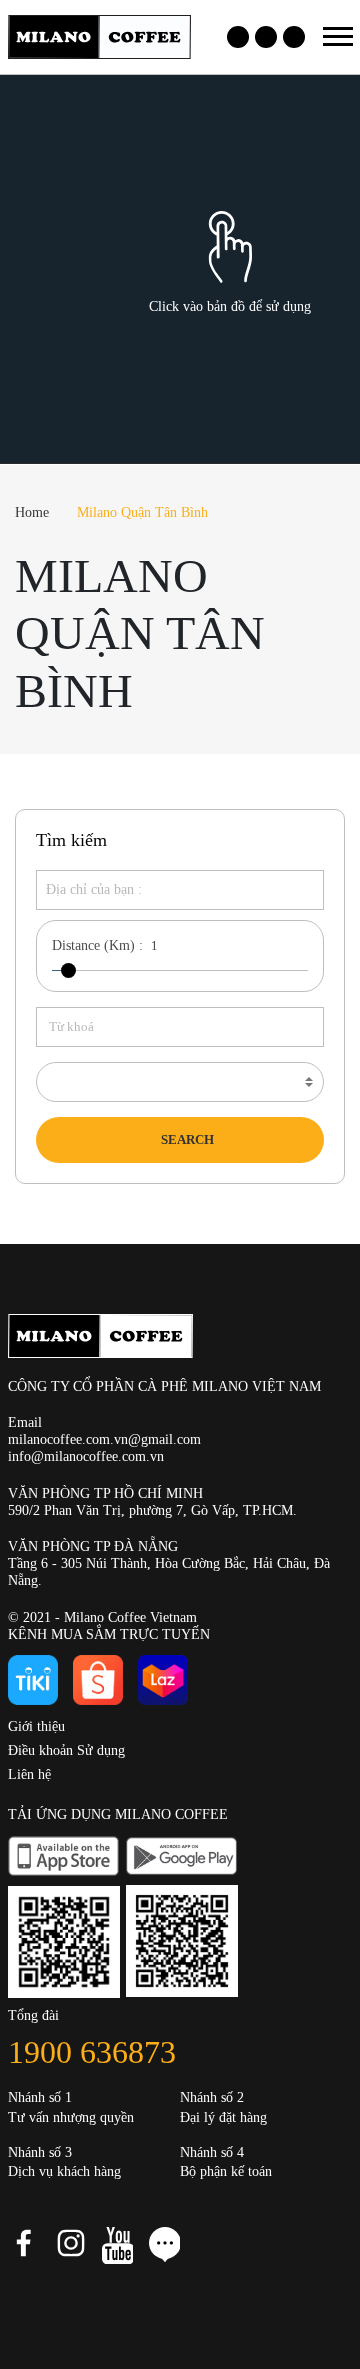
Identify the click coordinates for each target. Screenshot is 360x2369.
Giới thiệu (36, 1726)
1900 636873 (92, 2052)
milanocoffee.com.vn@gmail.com (104, 1439)
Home (32, 512)
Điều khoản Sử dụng (66, 1750)
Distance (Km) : (97, 945)
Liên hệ (29, 1774)
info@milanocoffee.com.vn (86, 1456)
